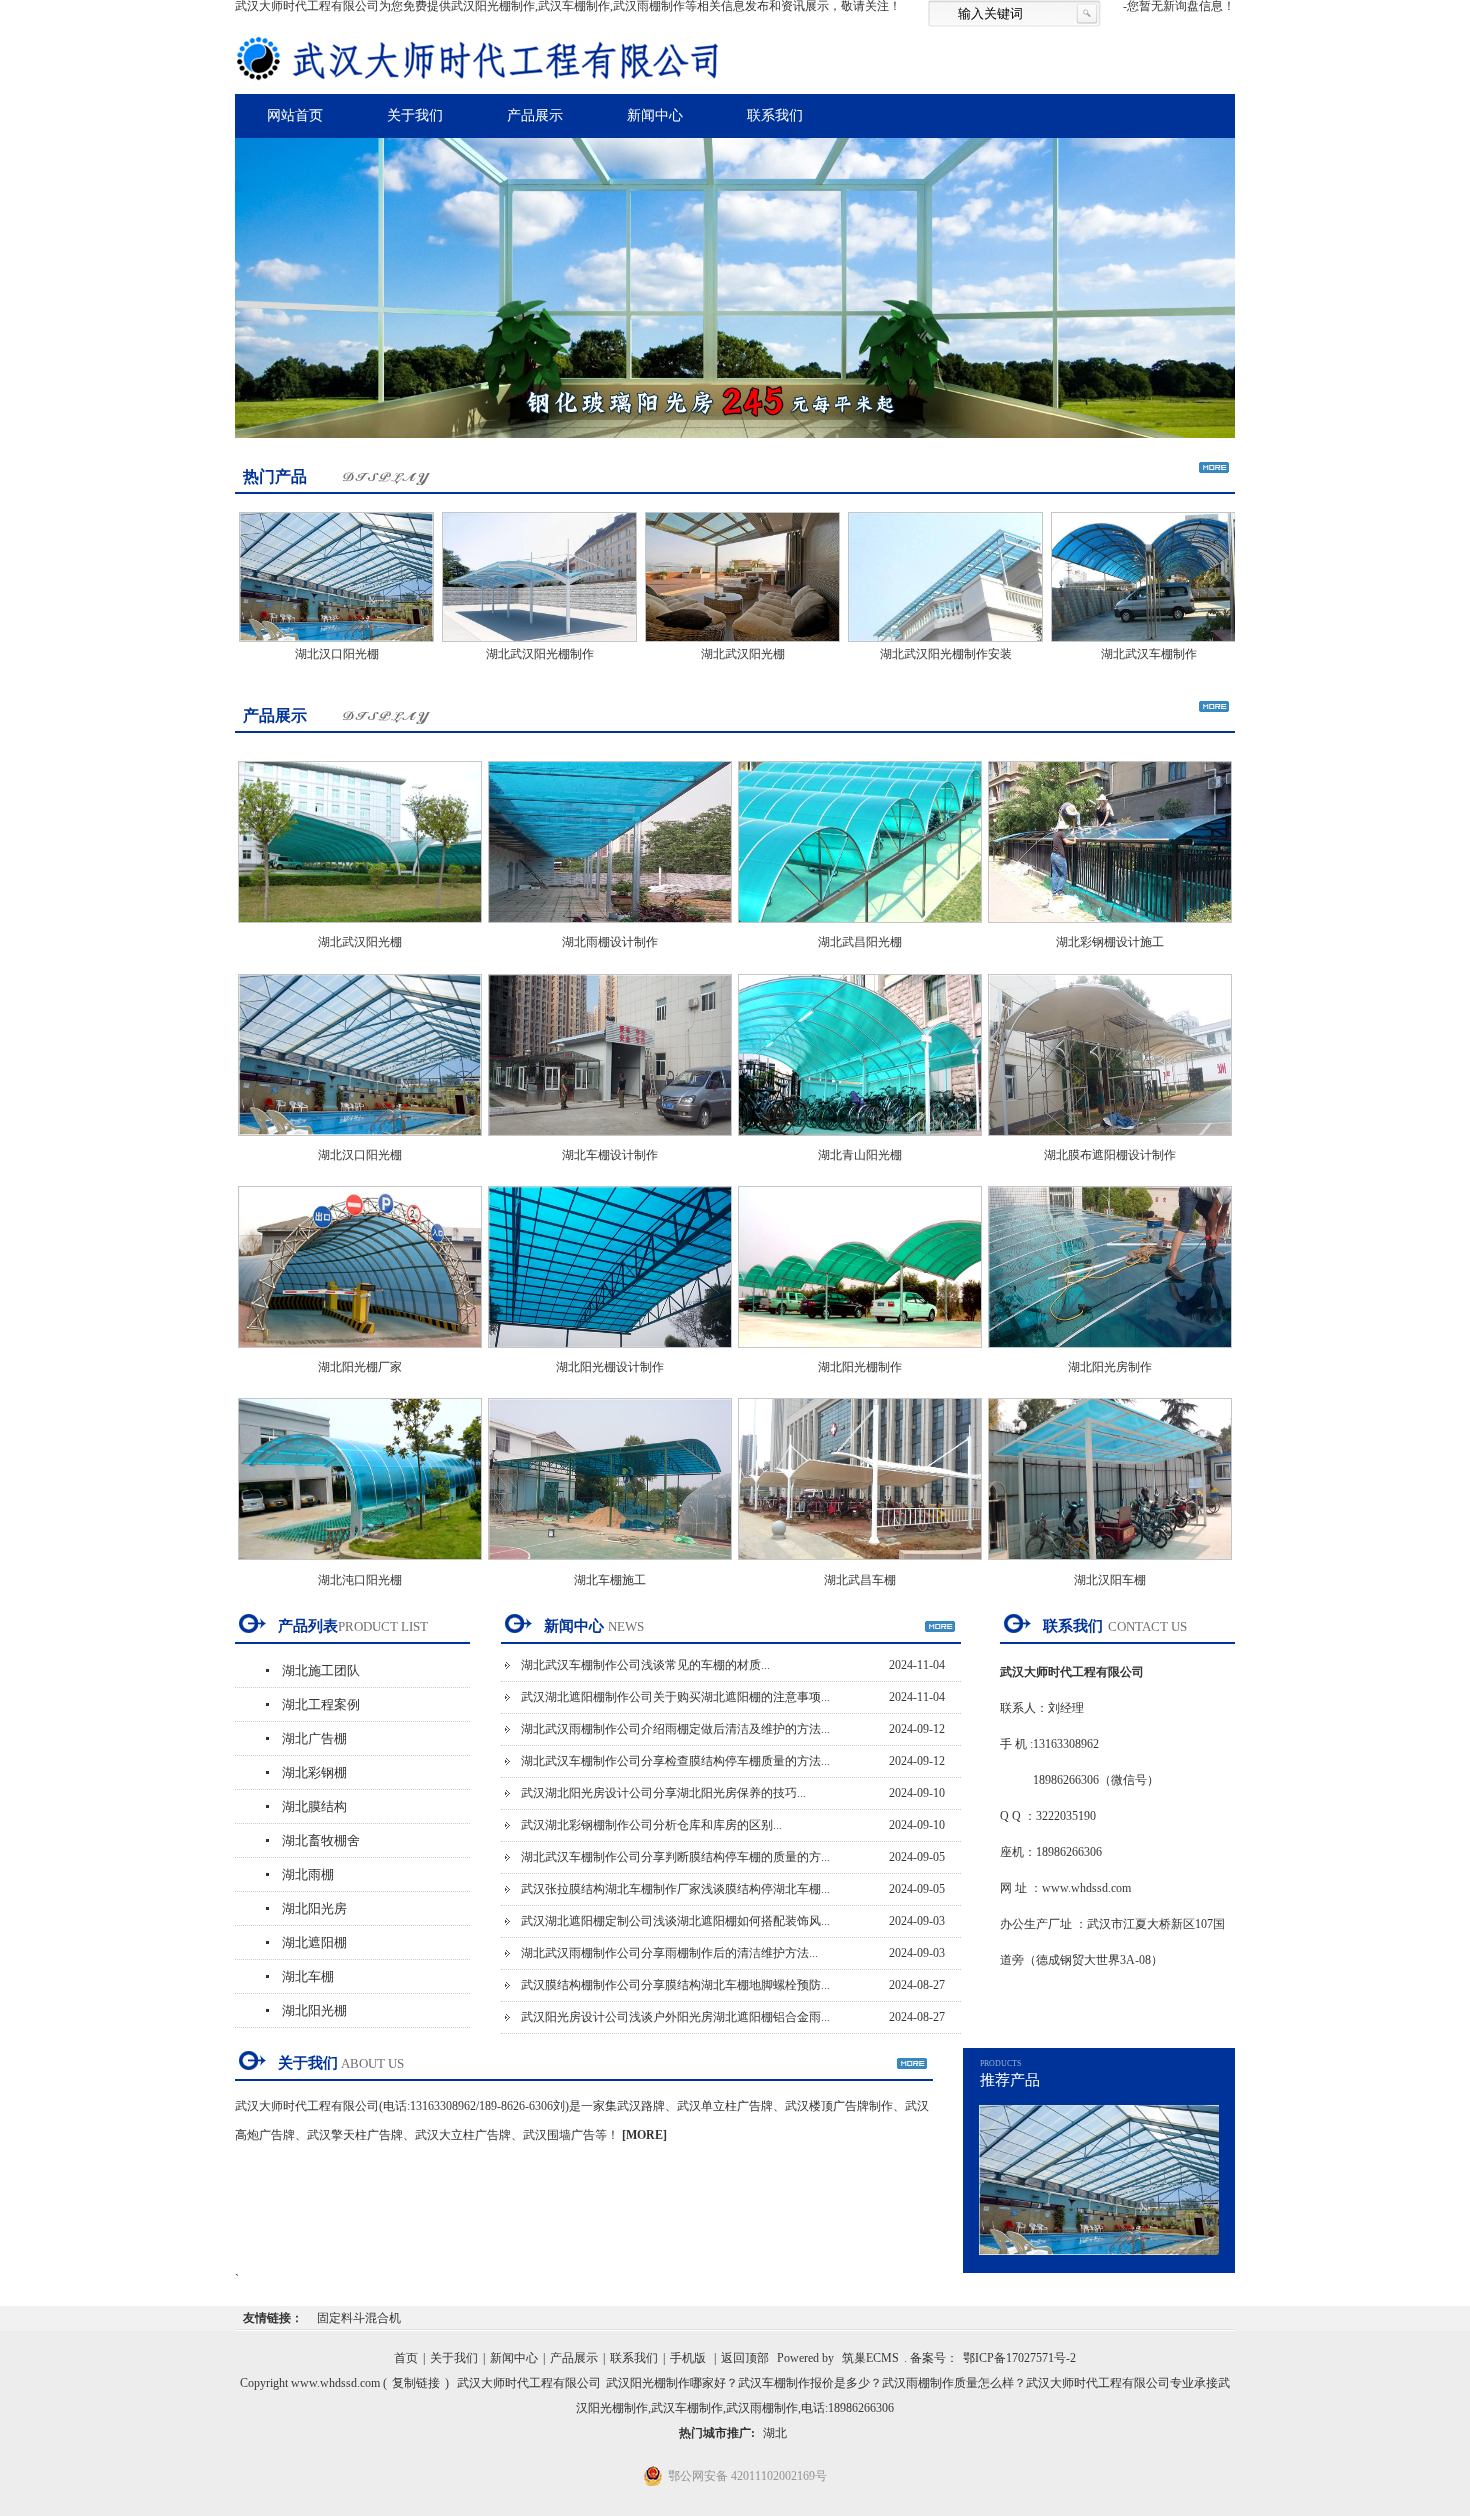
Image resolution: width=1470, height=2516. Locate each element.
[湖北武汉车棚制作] (1091, 644)
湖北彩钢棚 (314, 1772)
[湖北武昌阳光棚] (860, 929)
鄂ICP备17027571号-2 (1019, 2358)
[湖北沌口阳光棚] (360, 1566)
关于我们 (415, 115)
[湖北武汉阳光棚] (685, 644)
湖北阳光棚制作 (860, 1367)
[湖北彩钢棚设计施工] (1110, 929)
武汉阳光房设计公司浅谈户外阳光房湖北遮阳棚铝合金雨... (675, 2017)
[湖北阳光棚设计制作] (610, 1354)
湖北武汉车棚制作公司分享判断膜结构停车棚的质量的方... (675, 1857)
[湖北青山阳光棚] (860, 1142)
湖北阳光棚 (314, 2010)
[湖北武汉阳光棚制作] (482, 644)
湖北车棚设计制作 (610, 1155)
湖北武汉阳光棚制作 (483, 654)
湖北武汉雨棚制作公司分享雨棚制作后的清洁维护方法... (669, 1953)
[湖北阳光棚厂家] (360, 1354)
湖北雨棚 (308, 1874)
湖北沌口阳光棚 (360, 1580)
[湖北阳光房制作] (1110, 1354)
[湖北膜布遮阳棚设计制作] (1110, 1142)
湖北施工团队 (321, 1670)
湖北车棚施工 (610, 1580)
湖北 (775, 2433)
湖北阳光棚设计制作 (610, 1367)
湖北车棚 (308, 1976)
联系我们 (775, 115)
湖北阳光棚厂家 (360, 1367)
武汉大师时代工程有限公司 (529, 2383)
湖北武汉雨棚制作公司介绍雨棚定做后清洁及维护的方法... (675, 1729)
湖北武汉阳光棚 (686, 654)
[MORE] (644, 2135)
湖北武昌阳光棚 (860, 942)
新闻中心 (655, 115)
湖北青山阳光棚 (860, 1155)
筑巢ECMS (870, 2358)
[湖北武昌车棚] (860, 1566)
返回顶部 (745, 2358)
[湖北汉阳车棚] (1110, 1566)
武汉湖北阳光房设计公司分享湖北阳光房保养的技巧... (663, 1793)
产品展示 (535, 115)
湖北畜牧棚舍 (321, 1840)
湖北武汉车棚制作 (1092, 654)
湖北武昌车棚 (860, 1580)
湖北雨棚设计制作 (610, 942)
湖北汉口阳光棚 (280, 654)
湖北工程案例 (321, 1704)
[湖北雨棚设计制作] (610, 929)
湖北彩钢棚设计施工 (1110, 942)
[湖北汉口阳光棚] (279, 644)
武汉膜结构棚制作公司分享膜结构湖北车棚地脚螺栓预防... (675, 1985)
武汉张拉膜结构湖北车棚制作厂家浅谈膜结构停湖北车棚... (675, 1889)
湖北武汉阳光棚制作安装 (889, 654)
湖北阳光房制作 (1110, 1367)
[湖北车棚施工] (610, 1566)
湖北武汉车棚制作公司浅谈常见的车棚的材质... (645, 1665)
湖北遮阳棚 (314, 1942)
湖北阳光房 (314, 1908)
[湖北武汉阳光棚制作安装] (888, 644)
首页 (406, 2358)
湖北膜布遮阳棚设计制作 (1110, 1155)
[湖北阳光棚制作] (860, 1354)
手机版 (688, 2358)
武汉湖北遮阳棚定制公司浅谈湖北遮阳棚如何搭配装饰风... (675, 1921)
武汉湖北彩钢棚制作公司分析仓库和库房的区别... (651, 1825)
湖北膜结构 (314, 1806)
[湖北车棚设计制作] (610, 1142)
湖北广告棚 (314, 1738)
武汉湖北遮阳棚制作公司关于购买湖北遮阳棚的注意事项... (675, 1697)
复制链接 (416, 2383)
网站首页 (295, 115)
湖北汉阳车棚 (1110, 1580)
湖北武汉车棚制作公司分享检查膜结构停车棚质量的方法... (675, 1761)
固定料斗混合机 (359, 2318)
